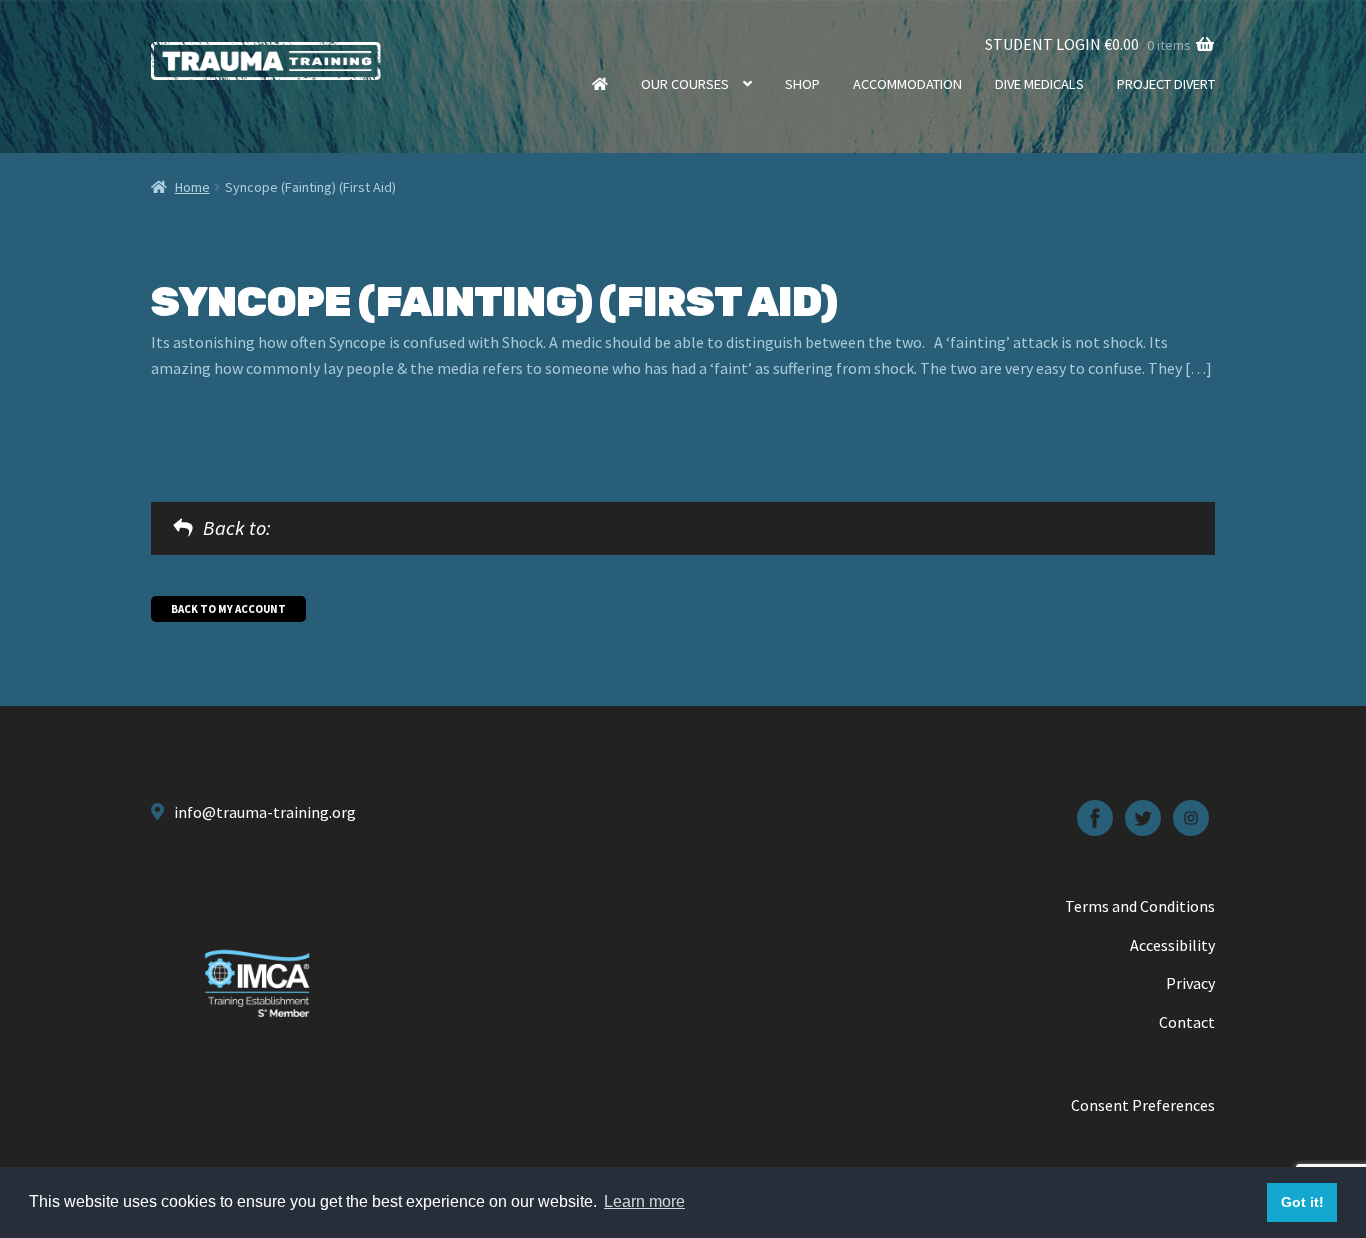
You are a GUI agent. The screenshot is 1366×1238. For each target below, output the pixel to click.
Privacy (1190, 983)
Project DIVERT (1166, 84)
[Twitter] (1143, 818)
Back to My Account (228, 609)
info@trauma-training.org (265, 812)
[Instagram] (1191, 818)
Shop (802, 84)
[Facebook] (1095, 818)
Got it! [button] (1302, 1202)
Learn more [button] (644, 1201)
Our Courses (685, 84)
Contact (1187, 1022)
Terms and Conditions (1140, 906)
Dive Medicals (1039, 84)
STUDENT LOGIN (1043, 44)
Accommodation (907, 84)
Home (600, 84)
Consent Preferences (1143, 1105)
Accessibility (1172, 945)
